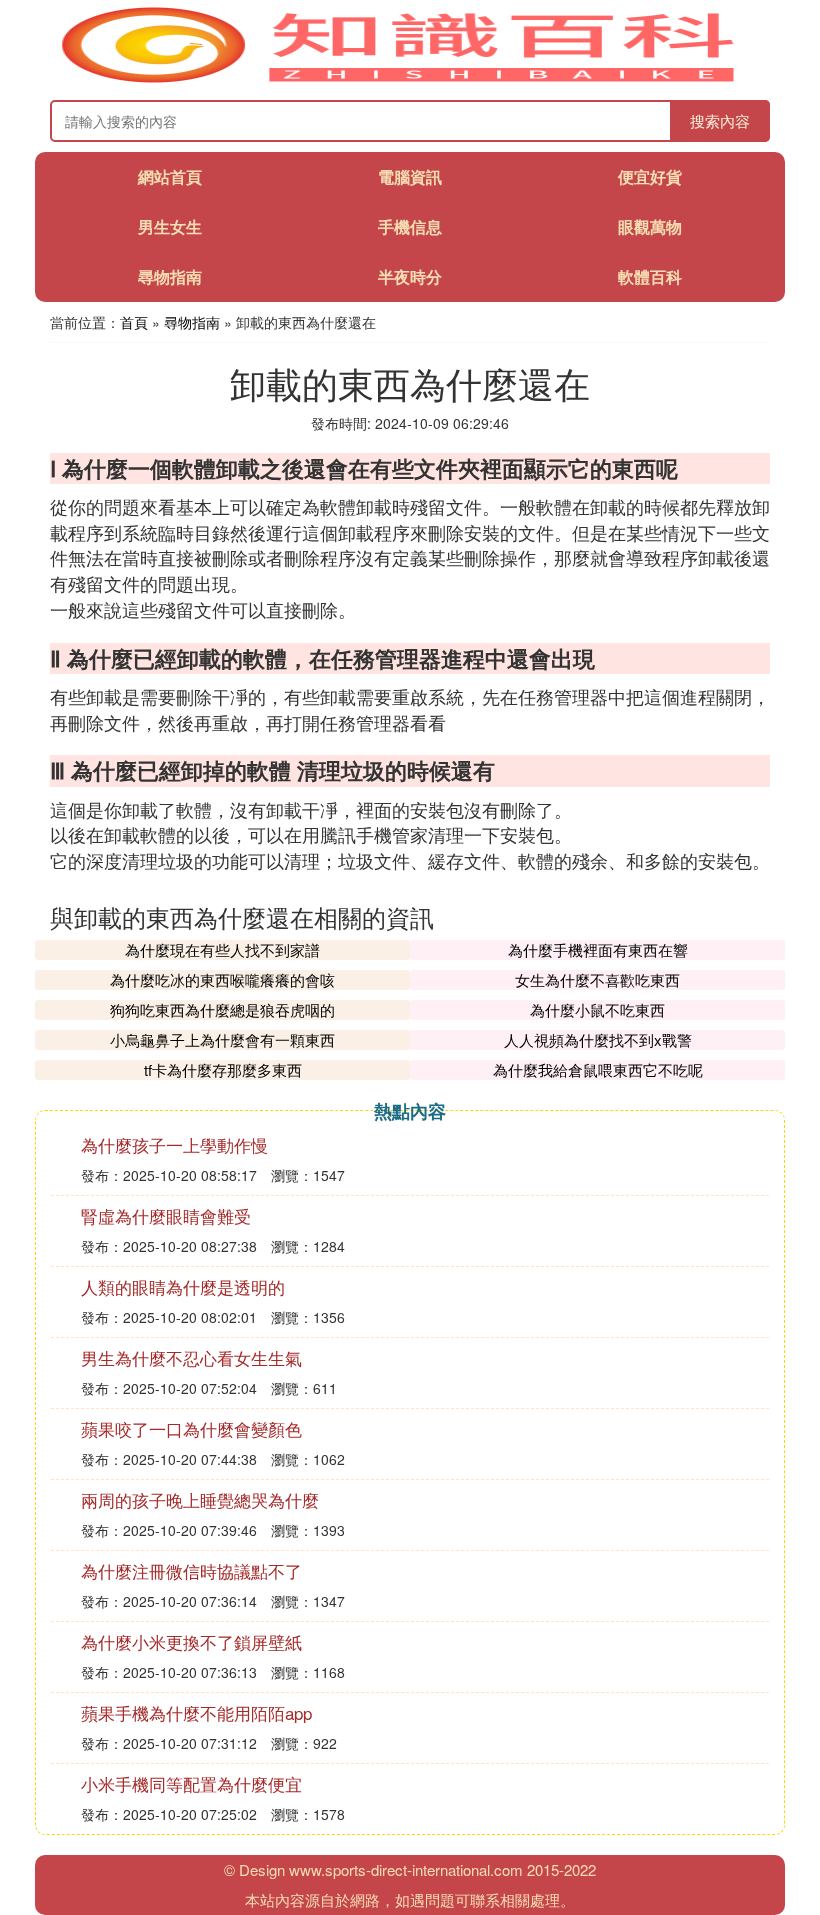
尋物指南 (170, 276)
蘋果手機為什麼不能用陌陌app (196, 1712)
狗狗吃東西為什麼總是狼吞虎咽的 (222, 1009)
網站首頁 (170, 176)
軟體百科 (650, 276)
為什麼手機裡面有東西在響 (598, 949)
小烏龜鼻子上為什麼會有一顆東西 (222, 1039)
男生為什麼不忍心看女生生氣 (191, 1357)
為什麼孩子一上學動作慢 (174, 1144)
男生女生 (170, 226)
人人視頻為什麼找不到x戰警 (598, 1039)
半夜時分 (410, 276)
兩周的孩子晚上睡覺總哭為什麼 (200, 1499)
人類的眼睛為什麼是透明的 (183, 1286)
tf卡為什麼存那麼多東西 (223, 1069)
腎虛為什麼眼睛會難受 (166, 1215)
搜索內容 (720, 120)
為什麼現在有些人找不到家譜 (222, 949)
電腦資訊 (410, 176)
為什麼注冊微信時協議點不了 (191, 1570)
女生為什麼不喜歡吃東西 (597, 979)
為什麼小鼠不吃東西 (597, 1009)
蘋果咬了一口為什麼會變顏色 (191, 1428)
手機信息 (410, 226)
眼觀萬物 (650, 226)
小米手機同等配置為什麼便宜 (191, 1783)
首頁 (134, 322)
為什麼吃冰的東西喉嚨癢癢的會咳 (222, 979)
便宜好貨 (650, 176)
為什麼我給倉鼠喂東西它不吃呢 (598, 1069)
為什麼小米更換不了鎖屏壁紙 (191, 1641)
